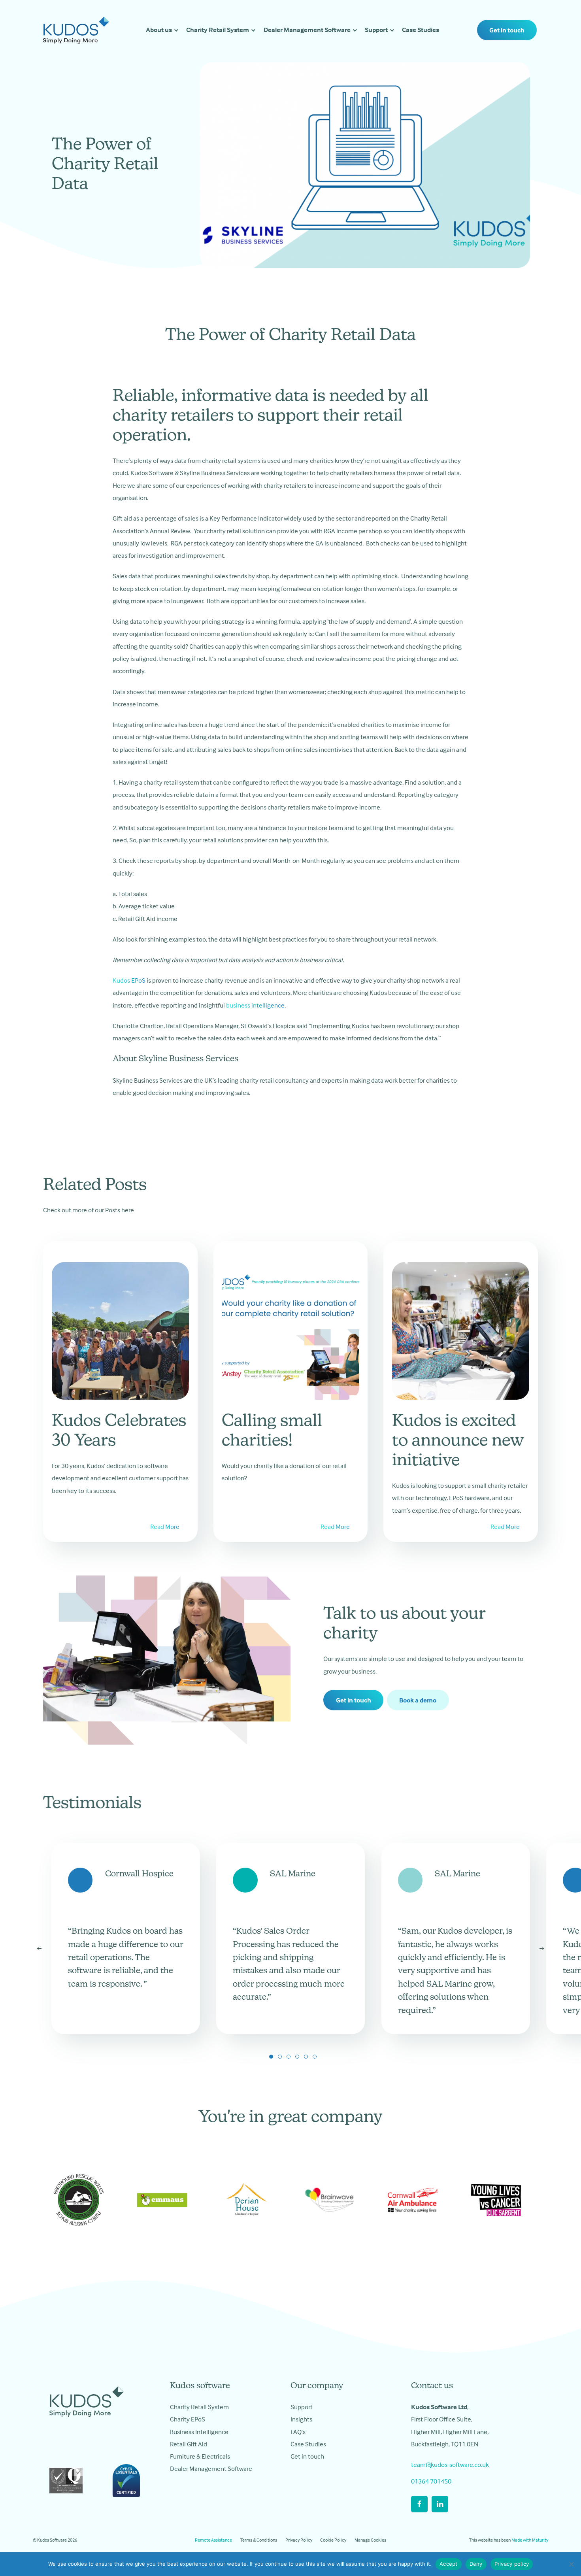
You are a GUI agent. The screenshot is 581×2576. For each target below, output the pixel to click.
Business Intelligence (199, 2432)
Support (376, 30)
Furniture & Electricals (200, 2456)
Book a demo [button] (418, 1700)
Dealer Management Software (307, 30)
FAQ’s (298, 2432)
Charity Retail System (218, 30)
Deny (476, 2564)
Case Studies (421, 30)
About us (159, 30)
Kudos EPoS (129, 980)
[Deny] (571, 2564)
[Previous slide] (39, 1949)
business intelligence (255, 1005)
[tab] (271, 2057)
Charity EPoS (188, 2419)
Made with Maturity (530, 2540)
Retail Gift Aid (189, 2444)
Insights (301, 2419)
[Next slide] (542, 1949)
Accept (449, 2564)
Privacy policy (512, 2564)
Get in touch (507, 30)
